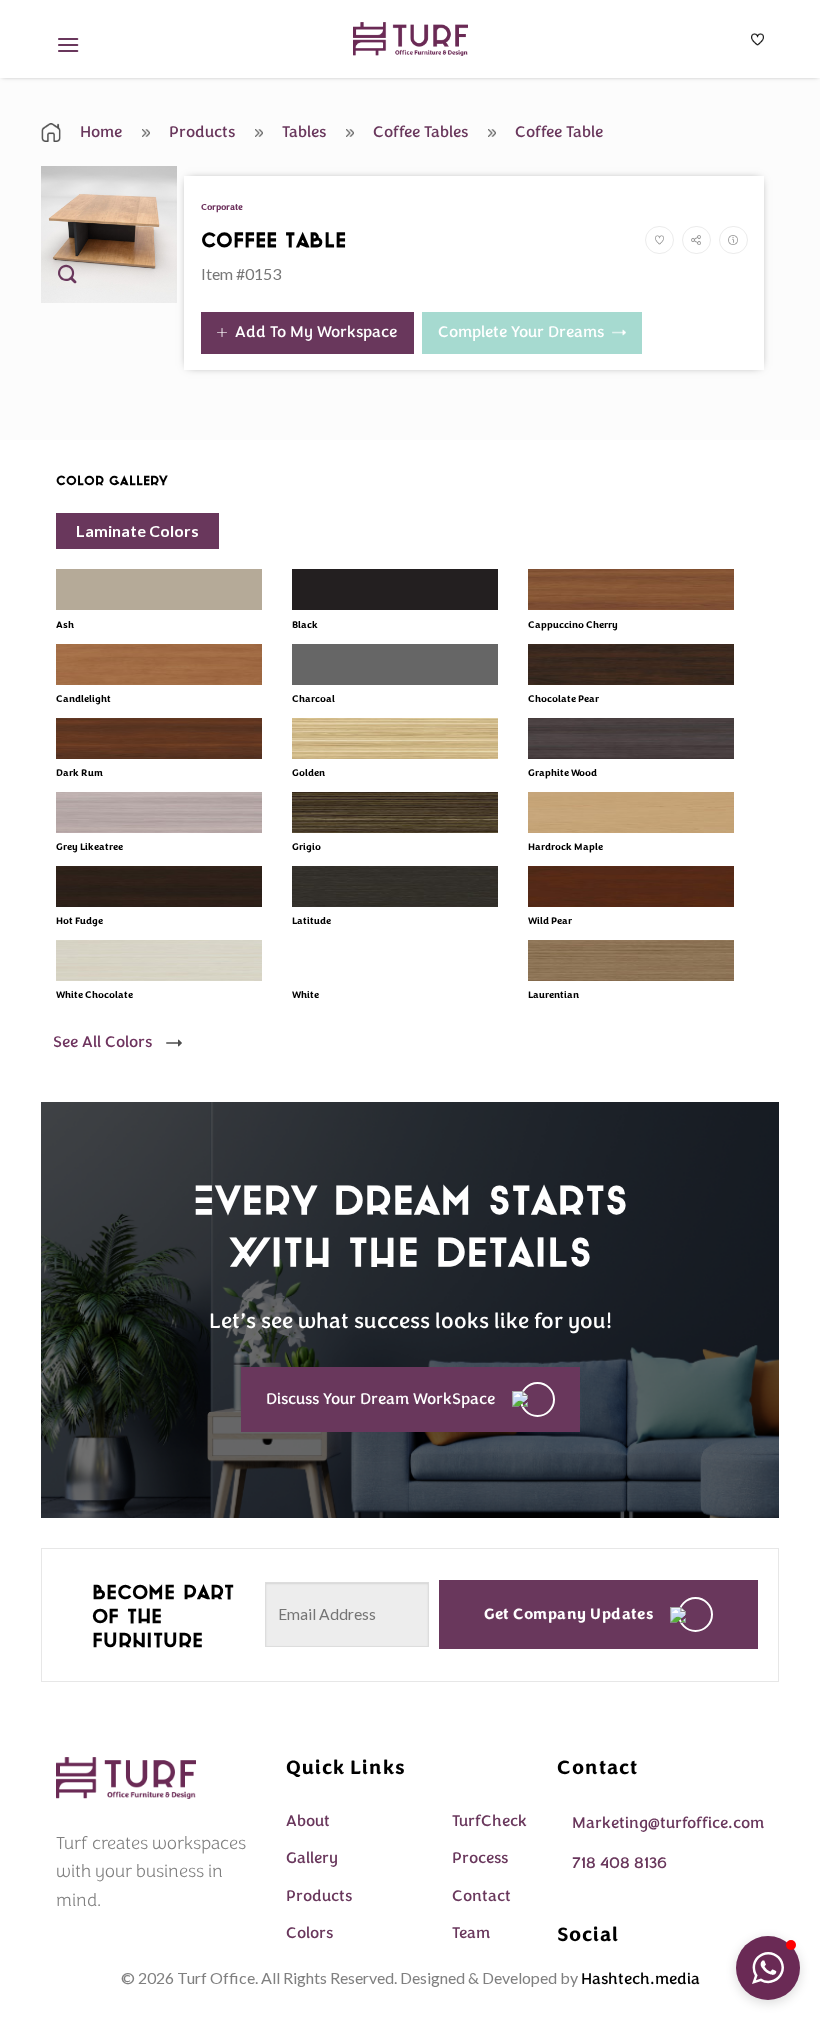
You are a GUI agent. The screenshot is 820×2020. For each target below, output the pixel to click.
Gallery (312, 1858)
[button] (768, 1968)
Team (471, 1933)
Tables (302, 132)
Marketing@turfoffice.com (668, 1823)
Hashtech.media (640, 1979)
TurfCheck (489, 1821)
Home (99, 132)
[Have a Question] (733, 240)
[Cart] (757, 39)
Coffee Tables (418, 132)
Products (200, 132)
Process (480, 1858)
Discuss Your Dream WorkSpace (380, 1399)
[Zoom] (67, 278)
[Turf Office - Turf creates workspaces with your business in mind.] (410, 39)
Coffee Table (557, 132)
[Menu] (68, 44)
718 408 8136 (619, 1863)
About (308, 1821)
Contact (481, 1896)
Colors (309, 1933)
